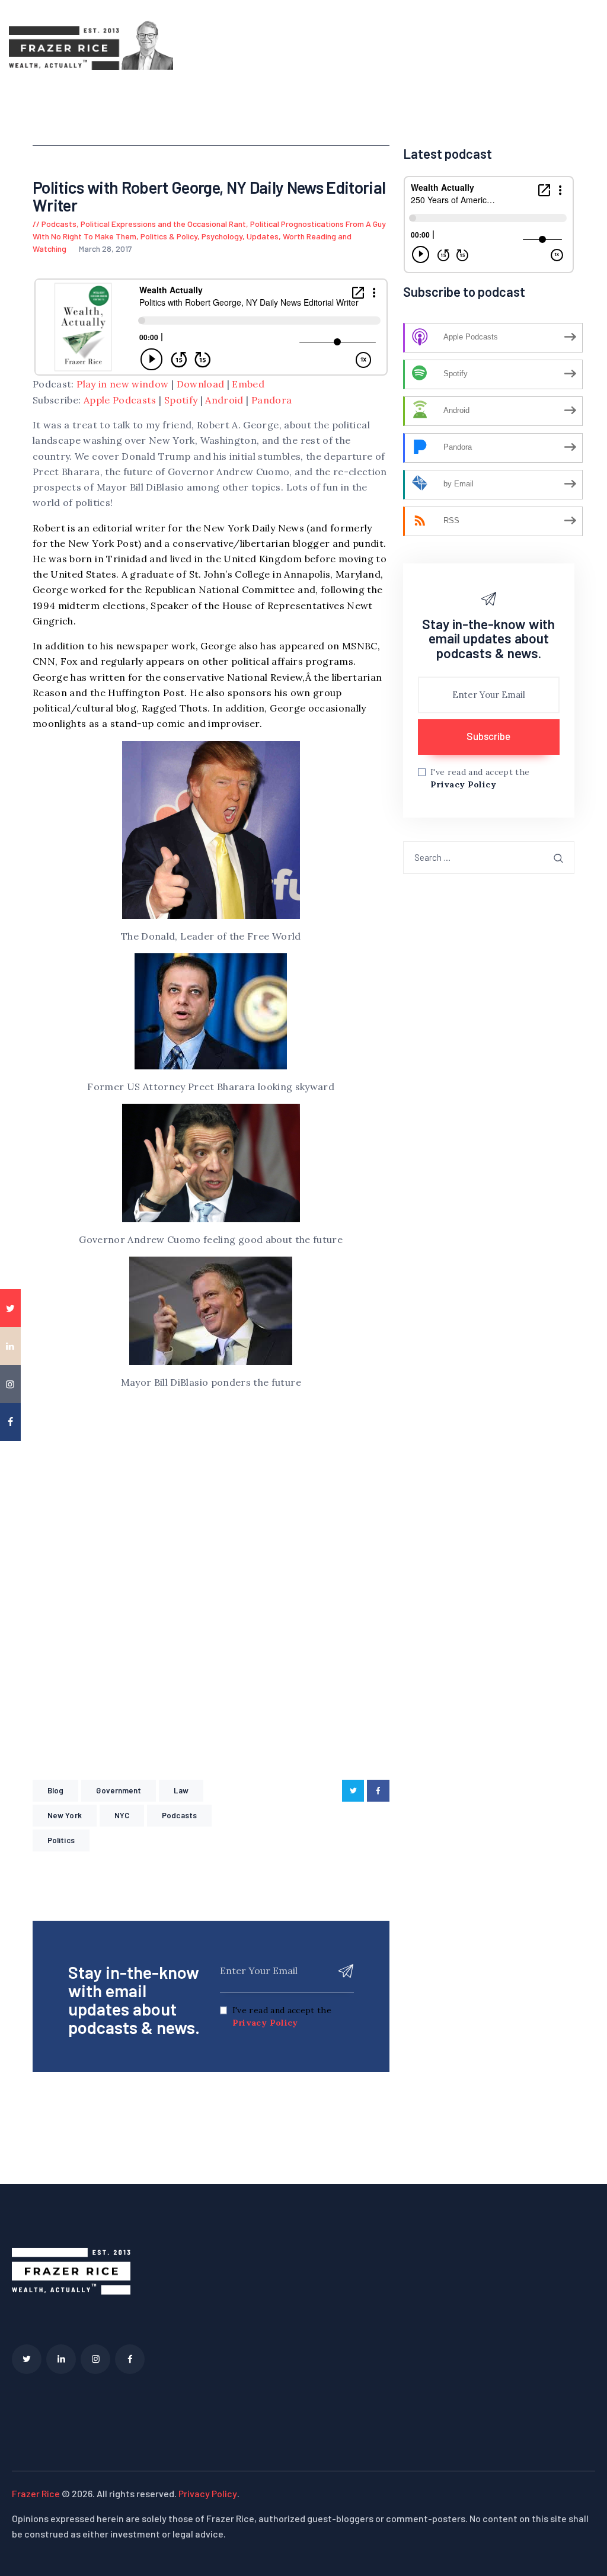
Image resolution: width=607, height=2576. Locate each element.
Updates (263, 236)
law (181, 1790)
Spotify (181, 400)
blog (55, 1790)
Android (224, 400)
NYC (122, 1815)
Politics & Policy (169, 236)
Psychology (222, 236)
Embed (248, 384)
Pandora (271, 400)
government (119, 1790)
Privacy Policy (265, 2023)
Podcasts (59, 224)
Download (201, 384)
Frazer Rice (36, 2493)
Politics (61, 1840)
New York (65, 1815)
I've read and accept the (282, 2016)
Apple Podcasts (120, 400)
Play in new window (122, 384)
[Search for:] (489, 857)
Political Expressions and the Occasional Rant (163, 224)
